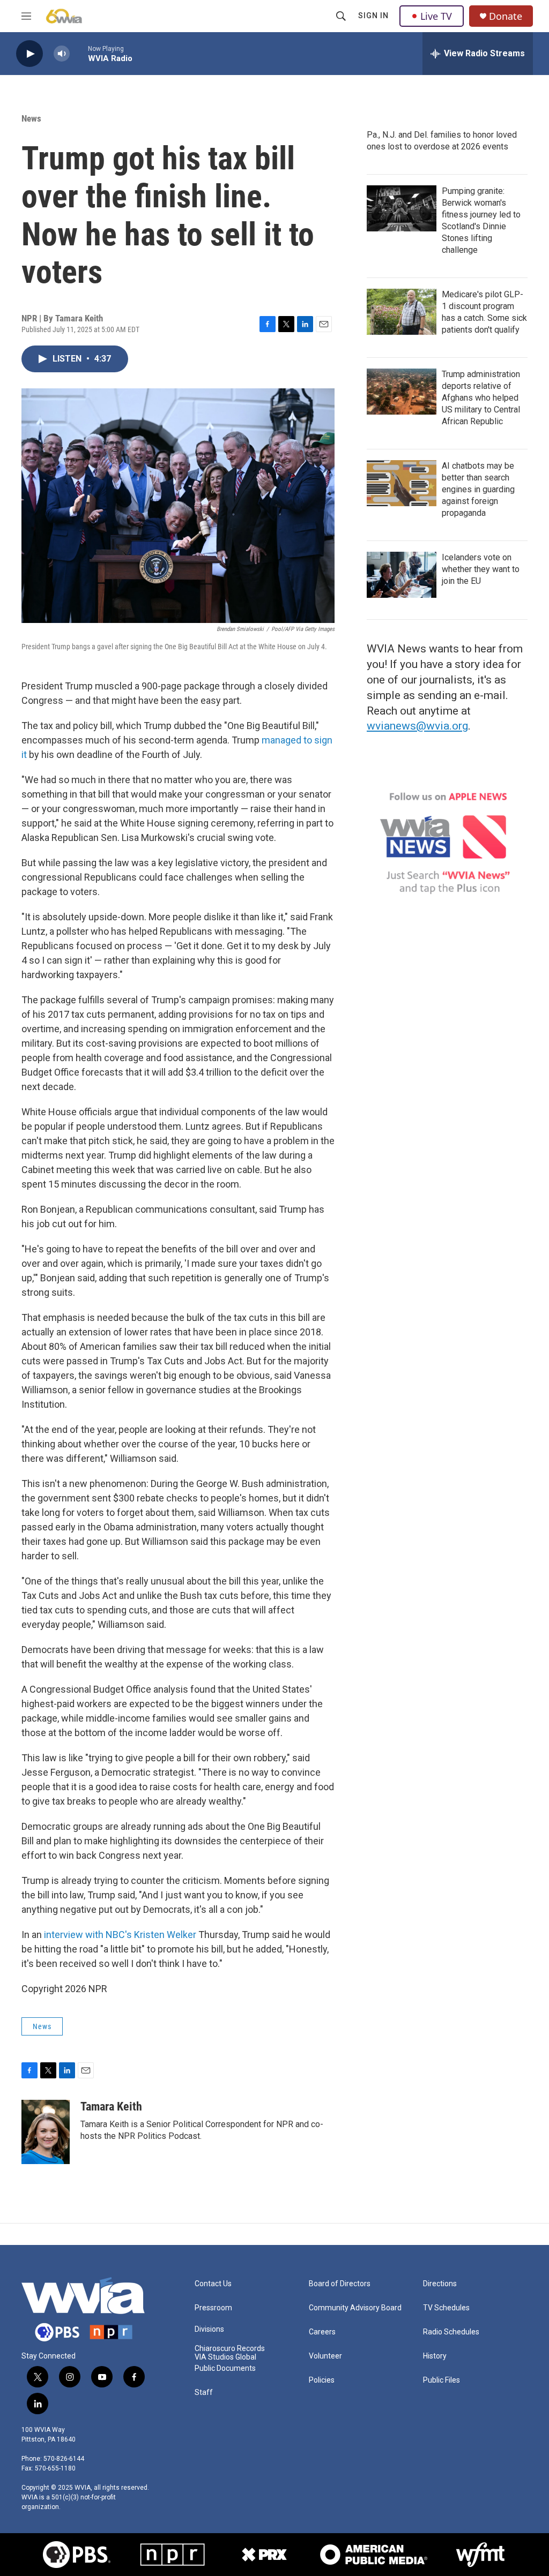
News (31, 118)
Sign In (373, 16)
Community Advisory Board (355, 2308)
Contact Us (213, 2284)
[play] (29, 54)
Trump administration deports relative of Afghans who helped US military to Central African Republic (481, 398)
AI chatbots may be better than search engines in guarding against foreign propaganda (478, 489)
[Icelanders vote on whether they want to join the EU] (402, 575)
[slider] (79, 53)
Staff (204, 2393)
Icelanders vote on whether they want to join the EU (481, 569)
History (435, 2356)
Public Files (442, 2380)
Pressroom (213, 2308)
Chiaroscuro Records (230, 2349)
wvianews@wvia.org (417, 726)
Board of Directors (340, 2284)
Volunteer (325, 2356)
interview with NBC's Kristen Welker (120, 1935)
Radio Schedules (451, 2332)
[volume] (62, 54)
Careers (322, 2332)
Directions (440, 2284)
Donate (506, 16)
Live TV (436, 16)
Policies (322, 2380)
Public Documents (225, 2368)
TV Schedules (446, 2308)
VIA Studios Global (225, 2357)
